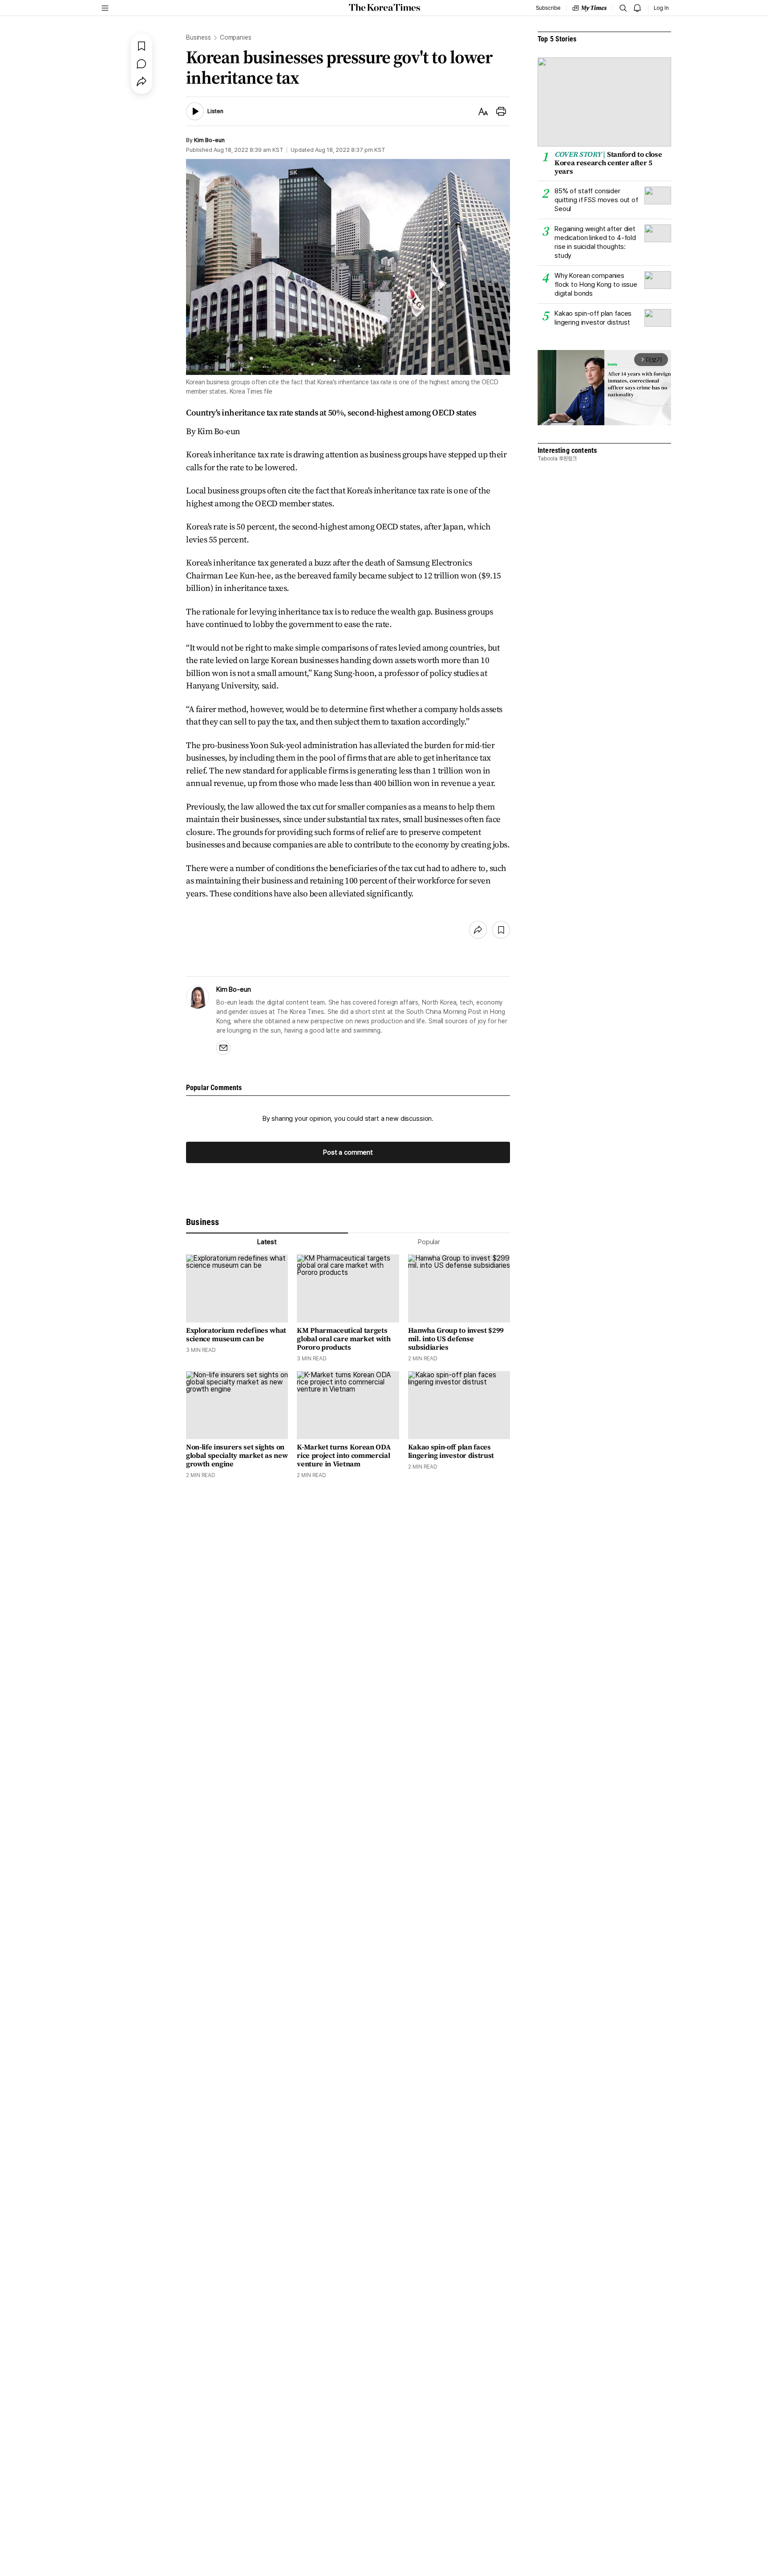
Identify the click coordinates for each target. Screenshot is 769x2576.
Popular (429, 1242)
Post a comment (348, 1152)
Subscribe (548, 8)
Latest (267, 1242)
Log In (661, 8)
